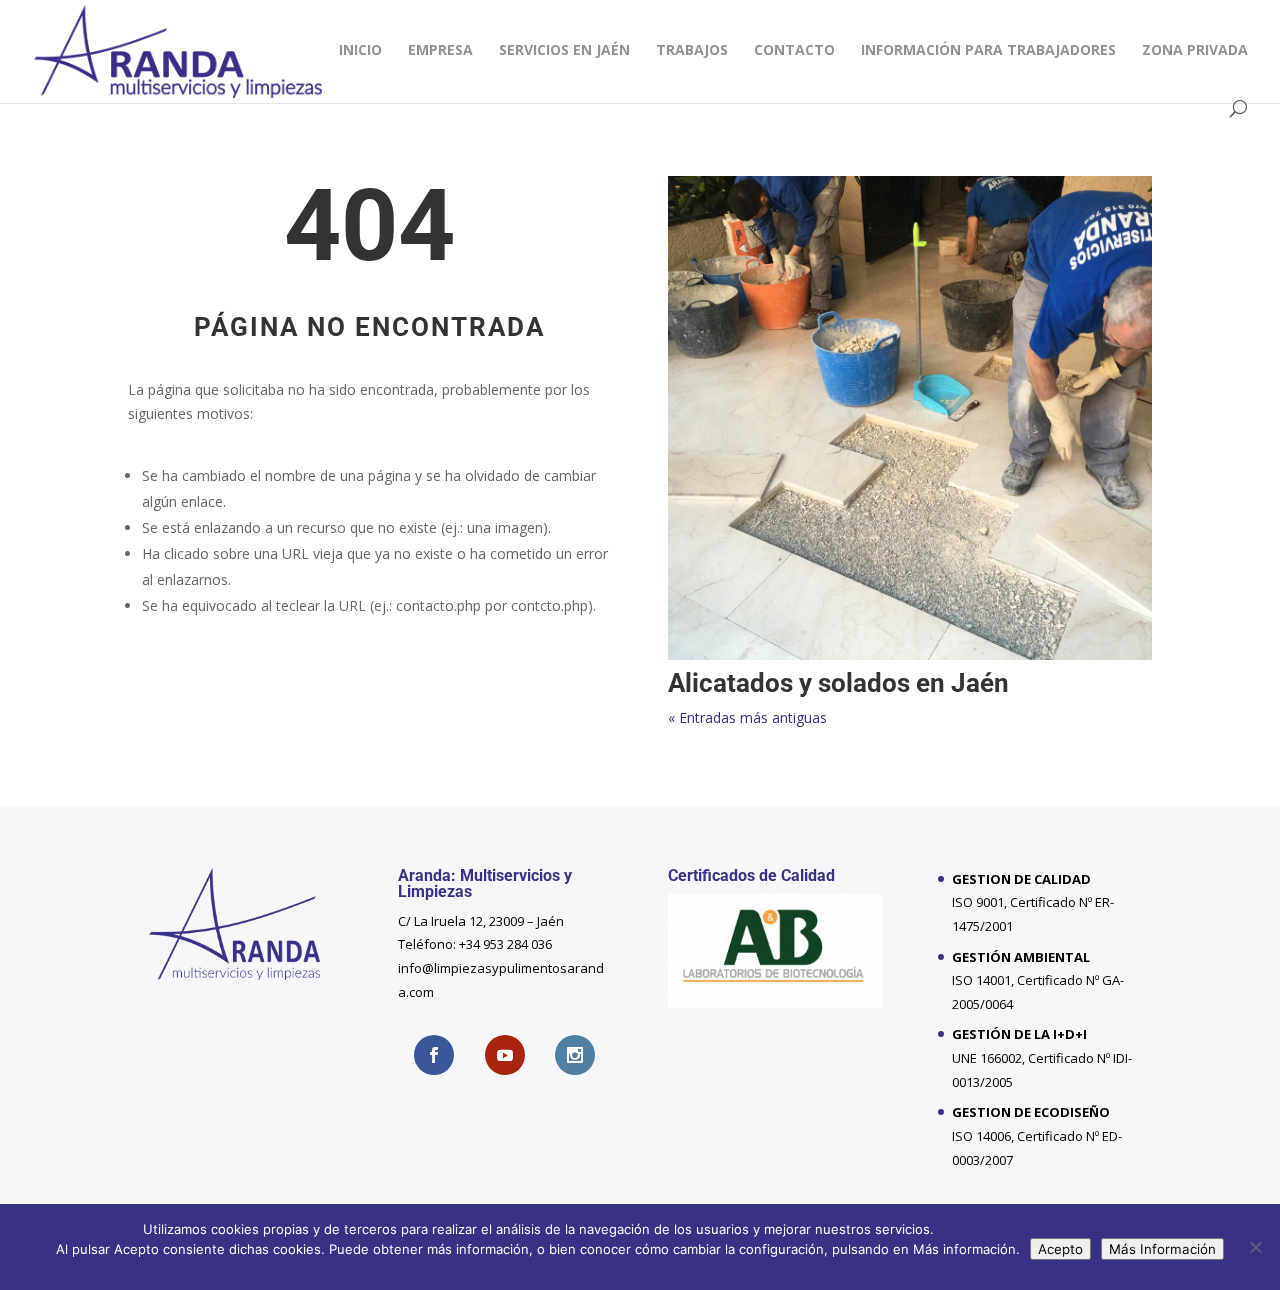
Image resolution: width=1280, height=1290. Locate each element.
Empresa (440, 51)
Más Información (1162, 1249)
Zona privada (1195, 51)
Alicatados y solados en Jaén (838, 683)
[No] (1255, 1247)
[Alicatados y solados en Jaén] (910, 418)
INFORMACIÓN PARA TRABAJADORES (988, 51)
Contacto (794, 51)
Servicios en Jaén (564, 51)
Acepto (1060, 1249)
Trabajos (692, 51)
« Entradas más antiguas (747, 717)
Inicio (360, 51)
